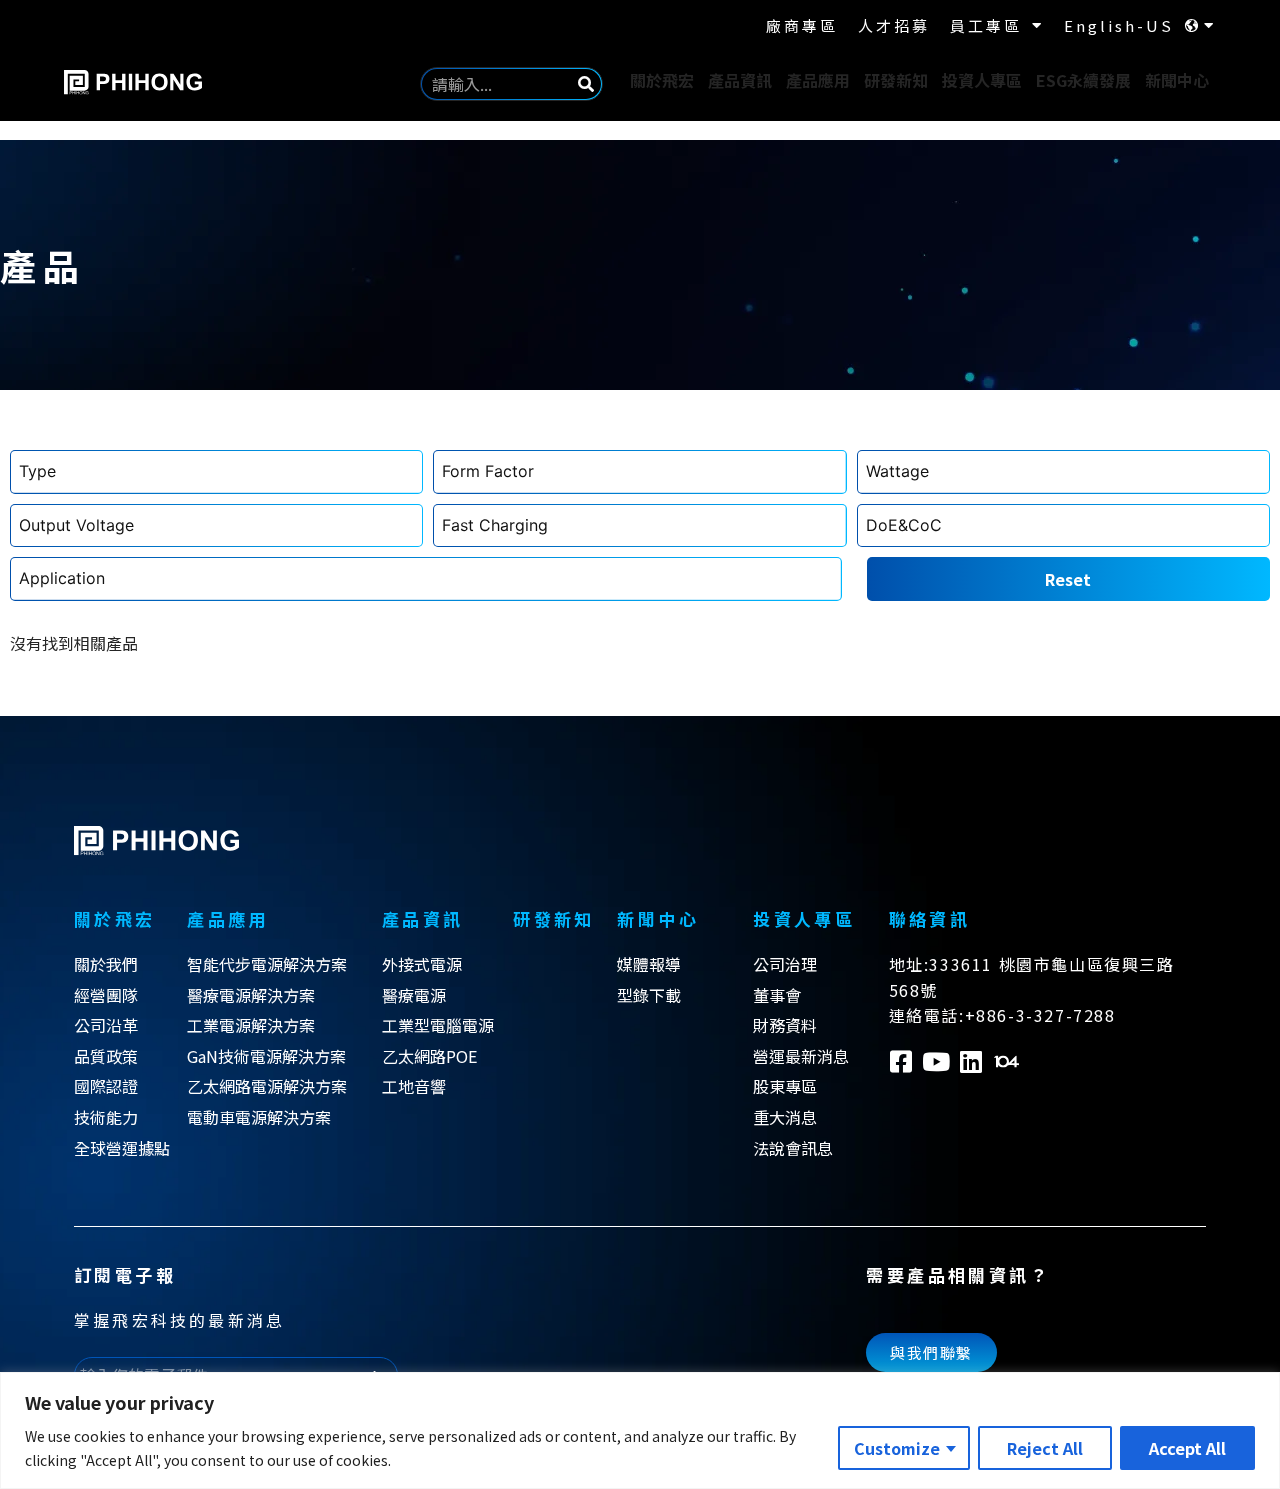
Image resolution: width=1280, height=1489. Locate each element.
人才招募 (894, 25)
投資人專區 (982, 80)
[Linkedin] (971, 1061)
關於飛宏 (662, 80)
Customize (897, 1448)
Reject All (1045, 1448)
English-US (1119, 25)
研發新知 (896, 80)
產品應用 (818, 80)
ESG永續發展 (1083, 80)
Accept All (1187, 1448)
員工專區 (986, 25)
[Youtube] (936, 1061)
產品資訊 (740, 80)
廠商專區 (802, 25)
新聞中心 (1177, 80)
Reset (1068, 579)
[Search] (586, 84)
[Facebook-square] (901, 1061)
